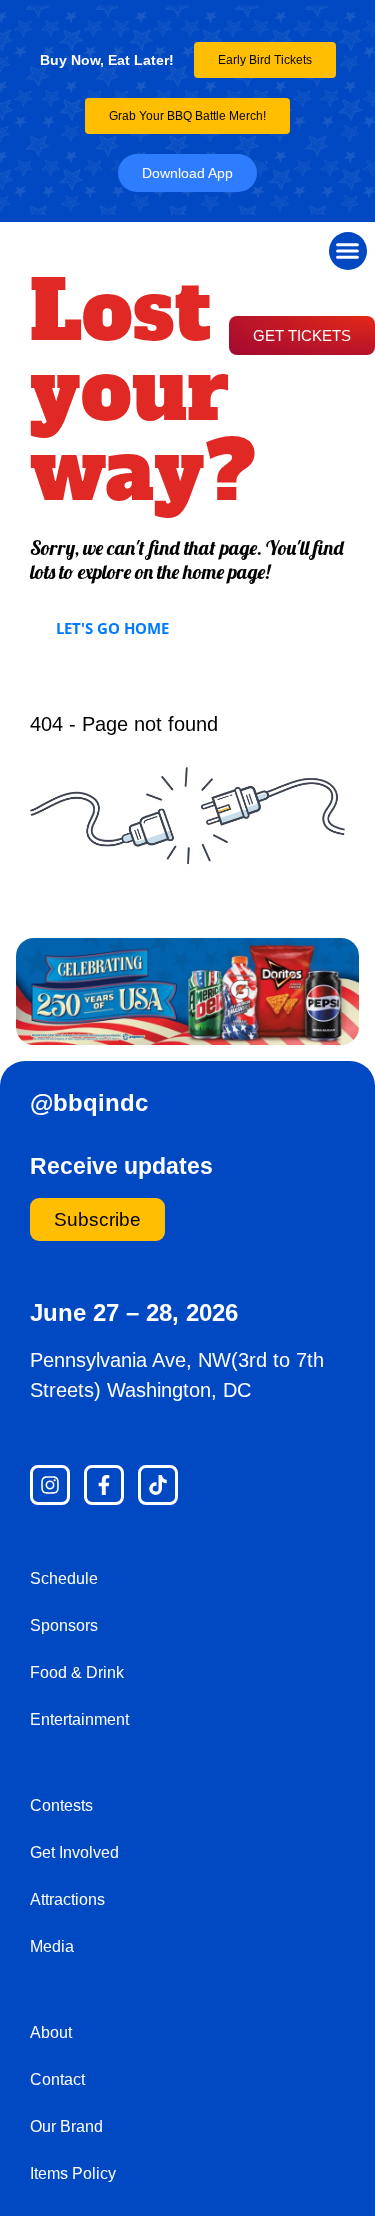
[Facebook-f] (104, 1485)
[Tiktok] (158, 1485)
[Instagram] (50, 1485)
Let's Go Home (112, 628)
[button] (348, 251)
